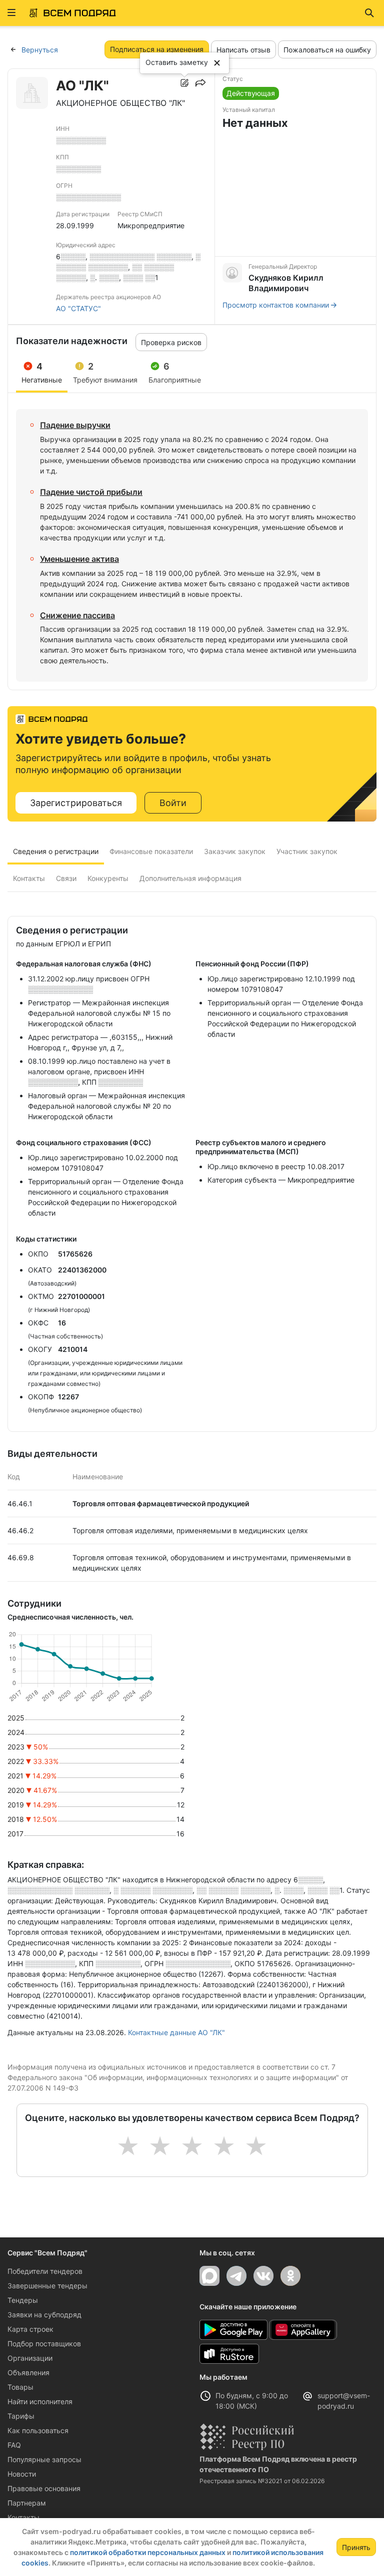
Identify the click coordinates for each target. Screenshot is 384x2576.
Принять (356, 2547)
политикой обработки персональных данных (148, 2552)
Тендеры (23, 2300)
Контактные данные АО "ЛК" (176, 2032)
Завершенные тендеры (47, 2286)
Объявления (28, 2372)
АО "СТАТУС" (78, 308)
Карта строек (30, 2329)
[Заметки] (184, 83)
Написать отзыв (243, 50)
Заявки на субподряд (44, 2315)
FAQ (14, 2445)
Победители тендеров (45, 2271)
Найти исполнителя (40, 2401)
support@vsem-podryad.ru (344, 2401)
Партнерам (27, 2503)
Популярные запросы (44, 2459)
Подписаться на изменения (157, 49)
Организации (30, 2358)
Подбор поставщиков (44, 2344)
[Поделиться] (200, 83)
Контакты (23, 2517)
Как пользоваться (38, 2430)
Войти (173, 803)
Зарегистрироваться (76, 803)
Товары (20, 2387)
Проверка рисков (171, 342)
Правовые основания (44, 2488)
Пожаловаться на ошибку (327, 50)
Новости (22, 2474)
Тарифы (21, 2416)
